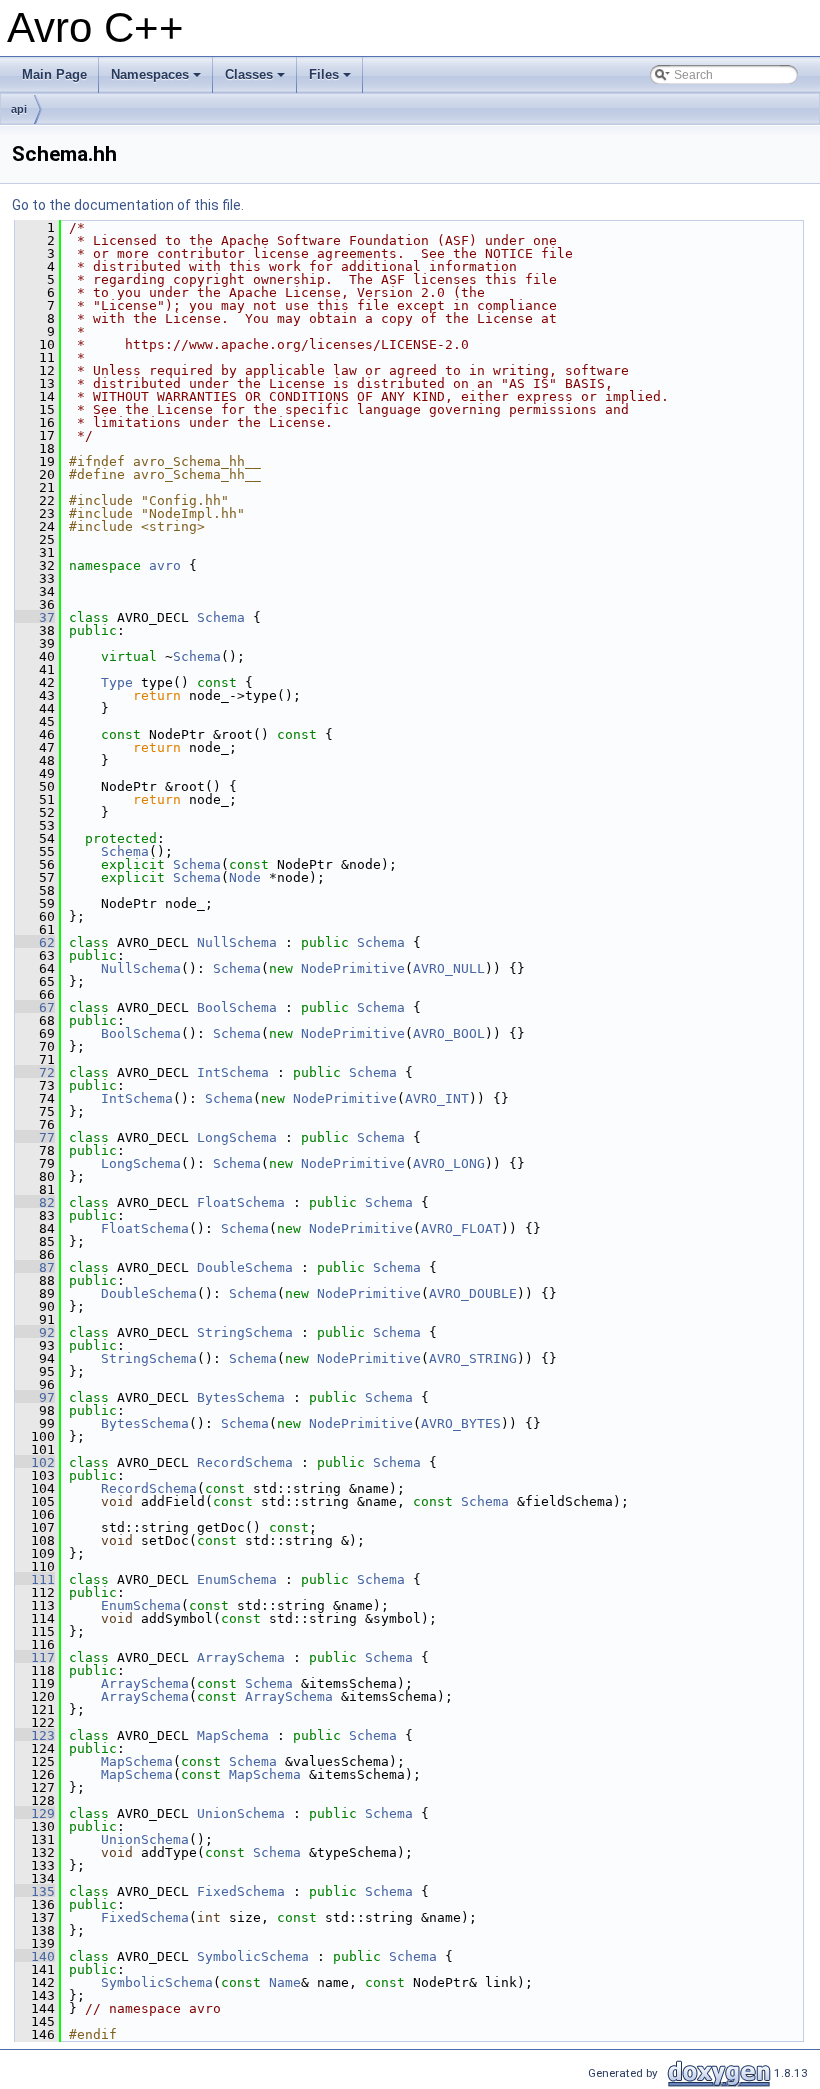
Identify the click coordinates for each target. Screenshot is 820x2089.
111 (35, 1579)
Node (245, 877)
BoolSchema (237, 1007)
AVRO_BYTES (461, 1423)
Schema (221, 617)
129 (35, 1813)
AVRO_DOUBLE (473, 1293)
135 (35, 1891)
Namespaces (157, 80)
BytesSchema (241, 1397)
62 (35, 942)
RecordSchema (245, 1462)
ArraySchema (241, 1657)
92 (35, 1332)
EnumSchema (237, 1579)
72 (35, 1072)
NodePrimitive (353, 968)
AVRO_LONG (449, 1163)
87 (35, 1267)
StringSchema (245, 1332)
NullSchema (237, 942)
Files (331, 80)
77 (35, 1137)
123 (35, 1735)
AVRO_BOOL (449, 1033)
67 (35, 1007)
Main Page (54, 74)
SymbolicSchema (253, 1956)
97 (35, 1397)
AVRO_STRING (473, 1358)
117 (35, 1657)
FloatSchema (241, 1202)
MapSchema (233, 1735)
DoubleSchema (245, 1267)
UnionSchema (241, 1813)
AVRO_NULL (449, 968)
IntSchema (233, 1072)
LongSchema (237, 1137)
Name (285, 1982)
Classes (256, 80)
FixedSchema (241, 1891)
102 (35, 1462)
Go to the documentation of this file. (128, 205)
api (19, 109)
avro (165, 565)
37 (35, 617)
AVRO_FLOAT (461, 1228)
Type (117, 682)
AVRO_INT (437, 1098)
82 (35, 1202)
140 (35, 1956)
